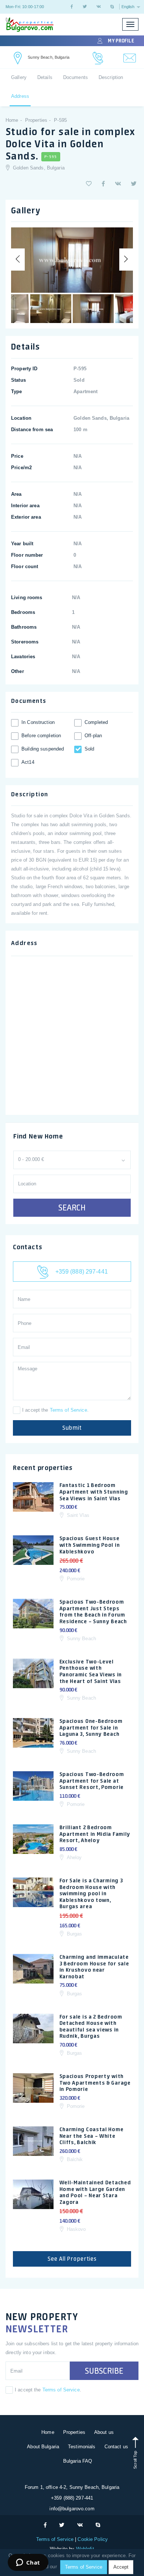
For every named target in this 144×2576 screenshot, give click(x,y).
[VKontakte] (99, 7)
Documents (76, 77)
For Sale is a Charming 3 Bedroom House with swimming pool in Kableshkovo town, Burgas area (91, 1893)
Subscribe (104, 2371)
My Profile (121, 41)
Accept (121, 2567)
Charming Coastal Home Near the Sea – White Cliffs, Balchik (92, 2136)
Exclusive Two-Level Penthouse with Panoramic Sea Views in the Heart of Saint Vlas (91, 1671)
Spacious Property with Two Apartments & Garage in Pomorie (95, 2083)
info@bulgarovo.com (72, 2509)
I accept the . (55, 1410)
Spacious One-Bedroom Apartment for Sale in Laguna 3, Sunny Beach (91, 1727)
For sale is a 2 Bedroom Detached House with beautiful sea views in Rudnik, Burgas (91, 2027)
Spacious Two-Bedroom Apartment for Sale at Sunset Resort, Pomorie (92, 1781)
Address (20, 96)
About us (104, 2432)
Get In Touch (18, 58)
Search (72, 1208)
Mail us (130, 58)
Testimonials (82, 2447)
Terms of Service (68, 1410)
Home (48, 2432)
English (128, 7)
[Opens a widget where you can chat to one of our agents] (28, 2563)
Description (111, 77)
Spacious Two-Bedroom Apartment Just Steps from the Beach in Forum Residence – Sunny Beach (93, 1612)
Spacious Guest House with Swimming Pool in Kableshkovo (90, 1545)
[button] (89, 184)
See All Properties (72, 2259)
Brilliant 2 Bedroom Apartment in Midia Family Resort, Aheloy (95, 1834)
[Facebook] (72, 7)
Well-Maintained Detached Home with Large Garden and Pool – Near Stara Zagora (95, 2192)
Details (45, 77)
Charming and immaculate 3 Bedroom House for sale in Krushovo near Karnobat (94, 1967)
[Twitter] (85, 7)
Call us (98, 58)
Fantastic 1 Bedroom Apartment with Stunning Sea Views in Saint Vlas (94, 1492)
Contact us (116, 2447)
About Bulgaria (43, 2447)
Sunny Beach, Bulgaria (49, 57)
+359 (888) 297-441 (80, 1272)
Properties (74, 2432)
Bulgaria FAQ (78, 2461)
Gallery (19, 77)
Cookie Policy (92, 2539)
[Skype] (112, 7)
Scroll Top (135, 2459)
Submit (72, 1428)
